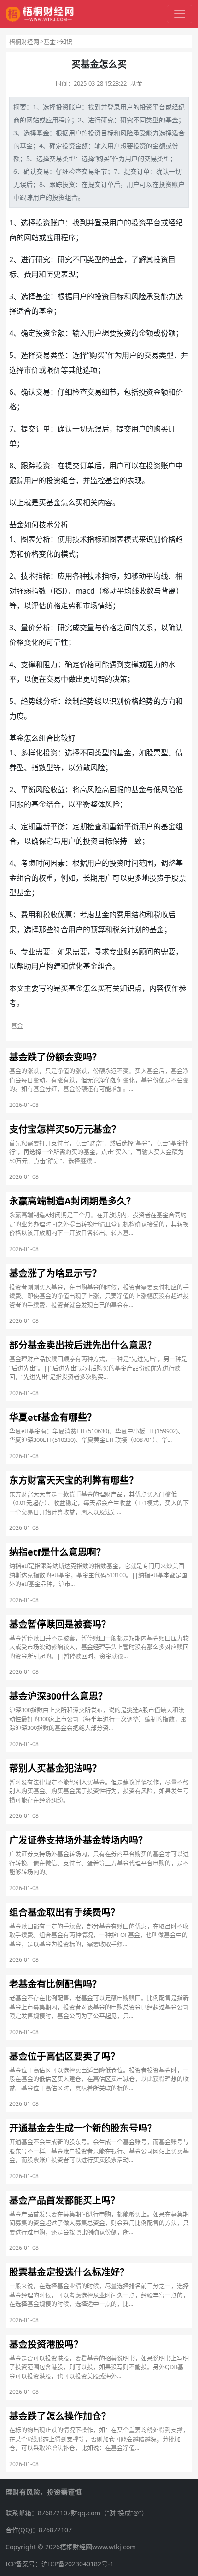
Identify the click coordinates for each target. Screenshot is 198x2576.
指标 (94, 539)
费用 (31, 274)
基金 (50, 41)
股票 (153, 753)
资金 (75, 146)
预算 (98, 929)
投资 (62, 107)
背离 (169, 591)
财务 (131, 951)
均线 (161, 576)
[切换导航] (180, 14)
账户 (75, 107)
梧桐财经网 (24, 41)
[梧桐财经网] (40, 14)
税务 (120, 929)
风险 (127, 133)
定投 (62, 146)
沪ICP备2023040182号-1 (78, 2564)
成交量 (83, 628)
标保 (112, 841)
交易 (56, 158)
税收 (50, 915)
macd (85, 591)
